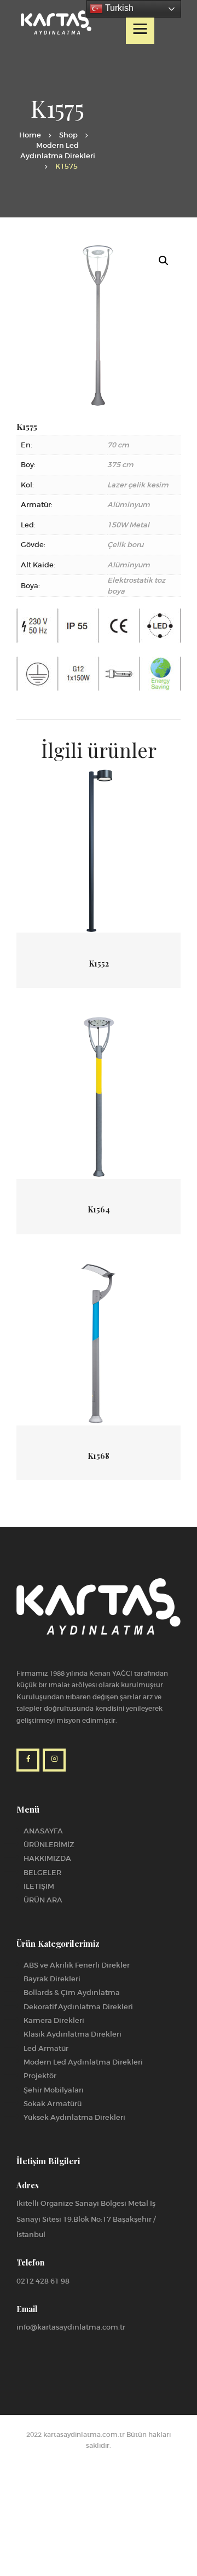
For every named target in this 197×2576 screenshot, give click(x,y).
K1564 (99, 1210)
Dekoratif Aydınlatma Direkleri (78, 2007)
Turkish (118, 8)
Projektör (40, 2076)
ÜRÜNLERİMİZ (49, 1845)
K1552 (99, 964)
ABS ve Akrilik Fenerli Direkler (77, 1965)
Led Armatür (46, 2048)
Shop (68, 135)
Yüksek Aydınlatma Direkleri (74, 2117)
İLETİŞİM (39, 1886)
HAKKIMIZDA (47, 1858)
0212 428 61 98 (43, 2281)
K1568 (99, 1456)
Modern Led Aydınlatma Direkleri (58, 151)
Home (30, 135)
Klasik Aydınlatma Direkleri (73, 2034)
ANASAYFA (43, 1831)
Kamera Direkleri (54, 2020)
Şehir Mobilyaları (54, 2090)
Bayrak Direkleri (52, 1979)
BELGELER (42, 1873)
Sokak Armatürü (53, 2104)
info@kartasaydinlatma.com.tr (71, 2327)
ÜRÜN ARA (43, 1900)
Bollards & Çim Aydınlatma (72, 1993)
